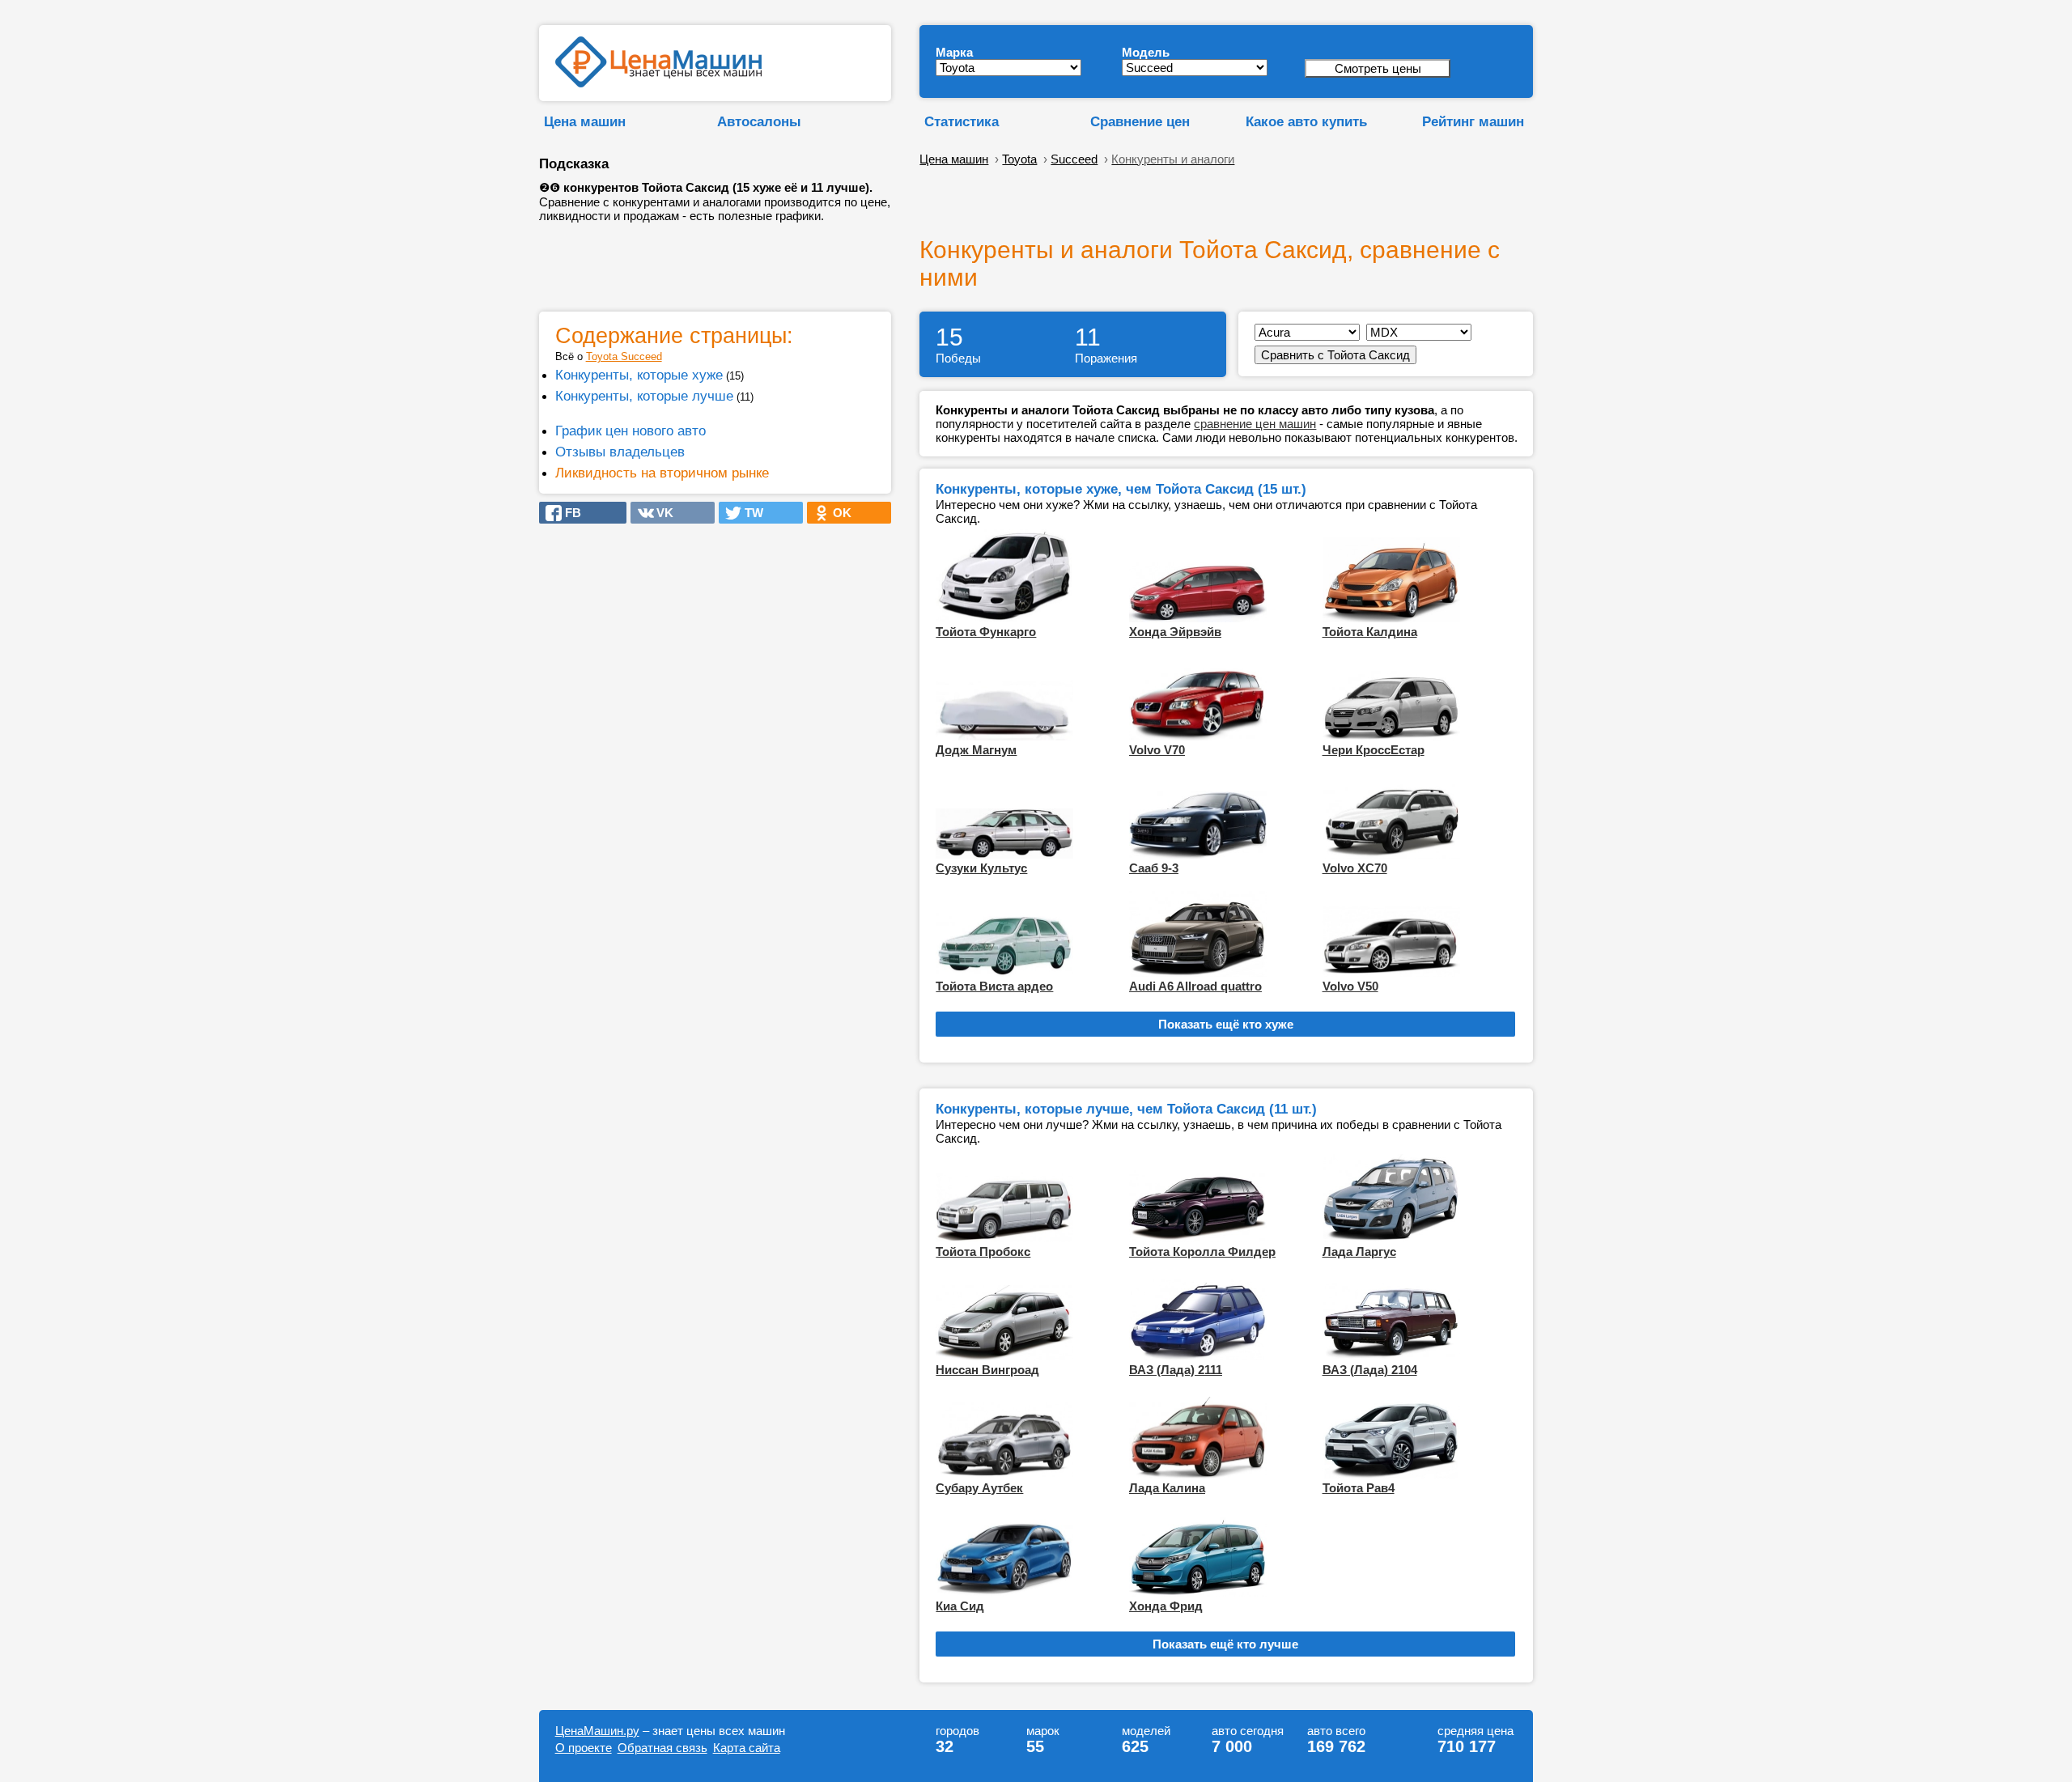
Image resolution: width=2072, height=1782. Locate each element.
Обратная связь (662, 1748)
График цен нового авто (631, 431)
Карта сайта (747, 1748)
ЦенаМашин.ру (597, 1731)
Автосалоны (759, 121)
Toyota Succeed (624, 356)
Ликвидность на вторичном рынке (662, 473)
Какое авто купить (1306, 121)
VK (660, 513)
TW (749, 513)
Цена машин (585, 121)
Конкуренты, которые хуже (639, 375)
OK (837, 513)
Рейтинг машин (1473, 121)
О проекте (584, 1748)
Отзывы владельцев (620, 452)
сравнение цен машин (1255, 424)
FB (568, 513)
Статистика (962, 121)
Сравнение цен (1140, 121)
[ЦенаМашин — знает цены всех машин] (658, 83)
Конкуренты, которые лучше (644, 396)
